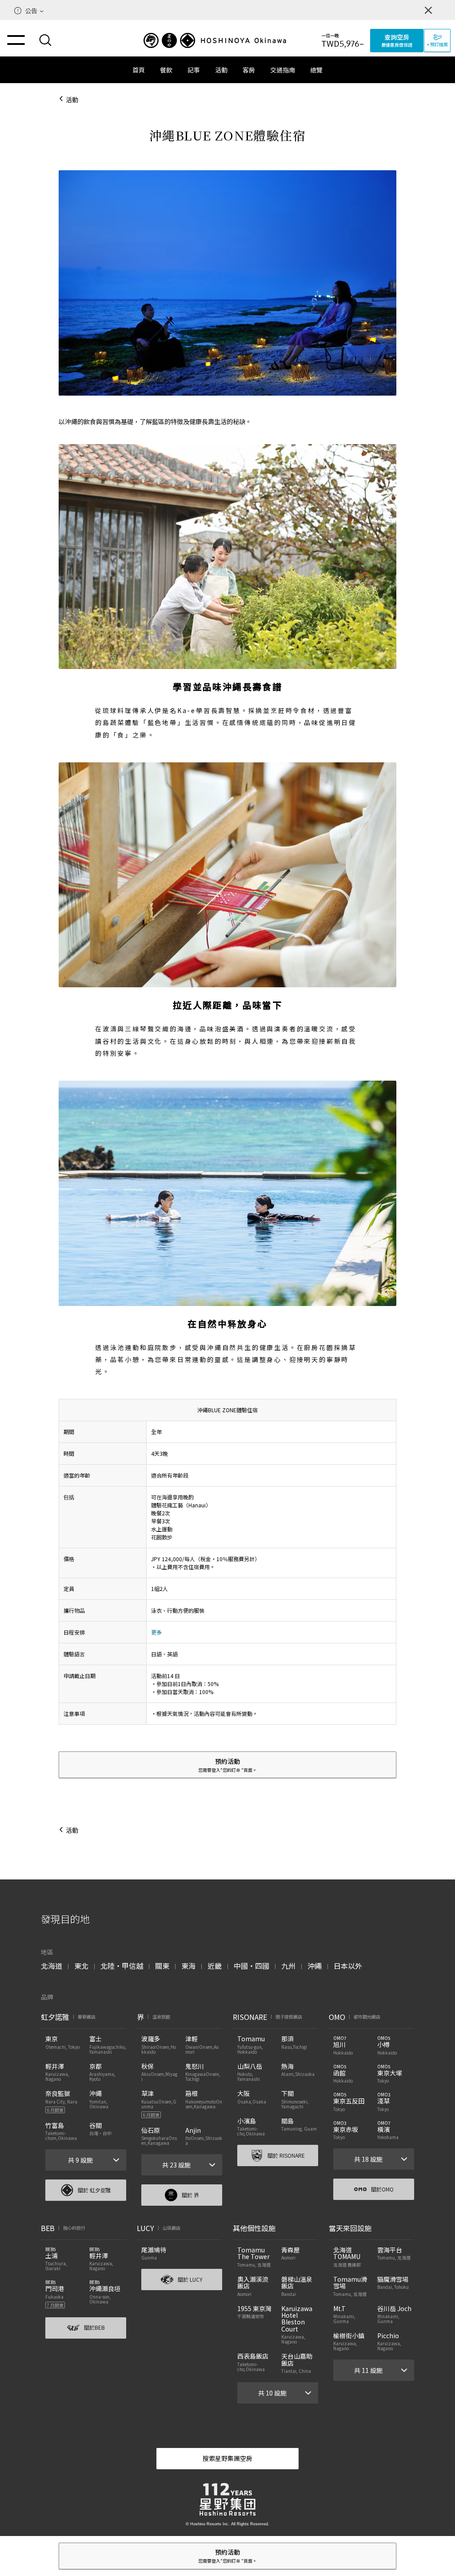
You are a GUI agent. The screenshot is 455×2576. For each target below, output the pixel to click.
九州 (288, 1966)
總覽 (316, 70)
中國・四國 (251, 1966)
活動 (221, 70)
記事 (194, 70)
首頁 (139, 70)
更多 (156, 1632)
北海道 (52, 1966)
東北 (81, 1966)
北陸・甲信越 (122, 1966)
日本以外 (348, 1966)
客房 (249, 70)
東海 (188, 1966)
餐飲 (166, 70)
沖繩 (315, 1966)
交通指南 (283, 70)
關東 (162, 1966)
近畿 (215, 1966)
